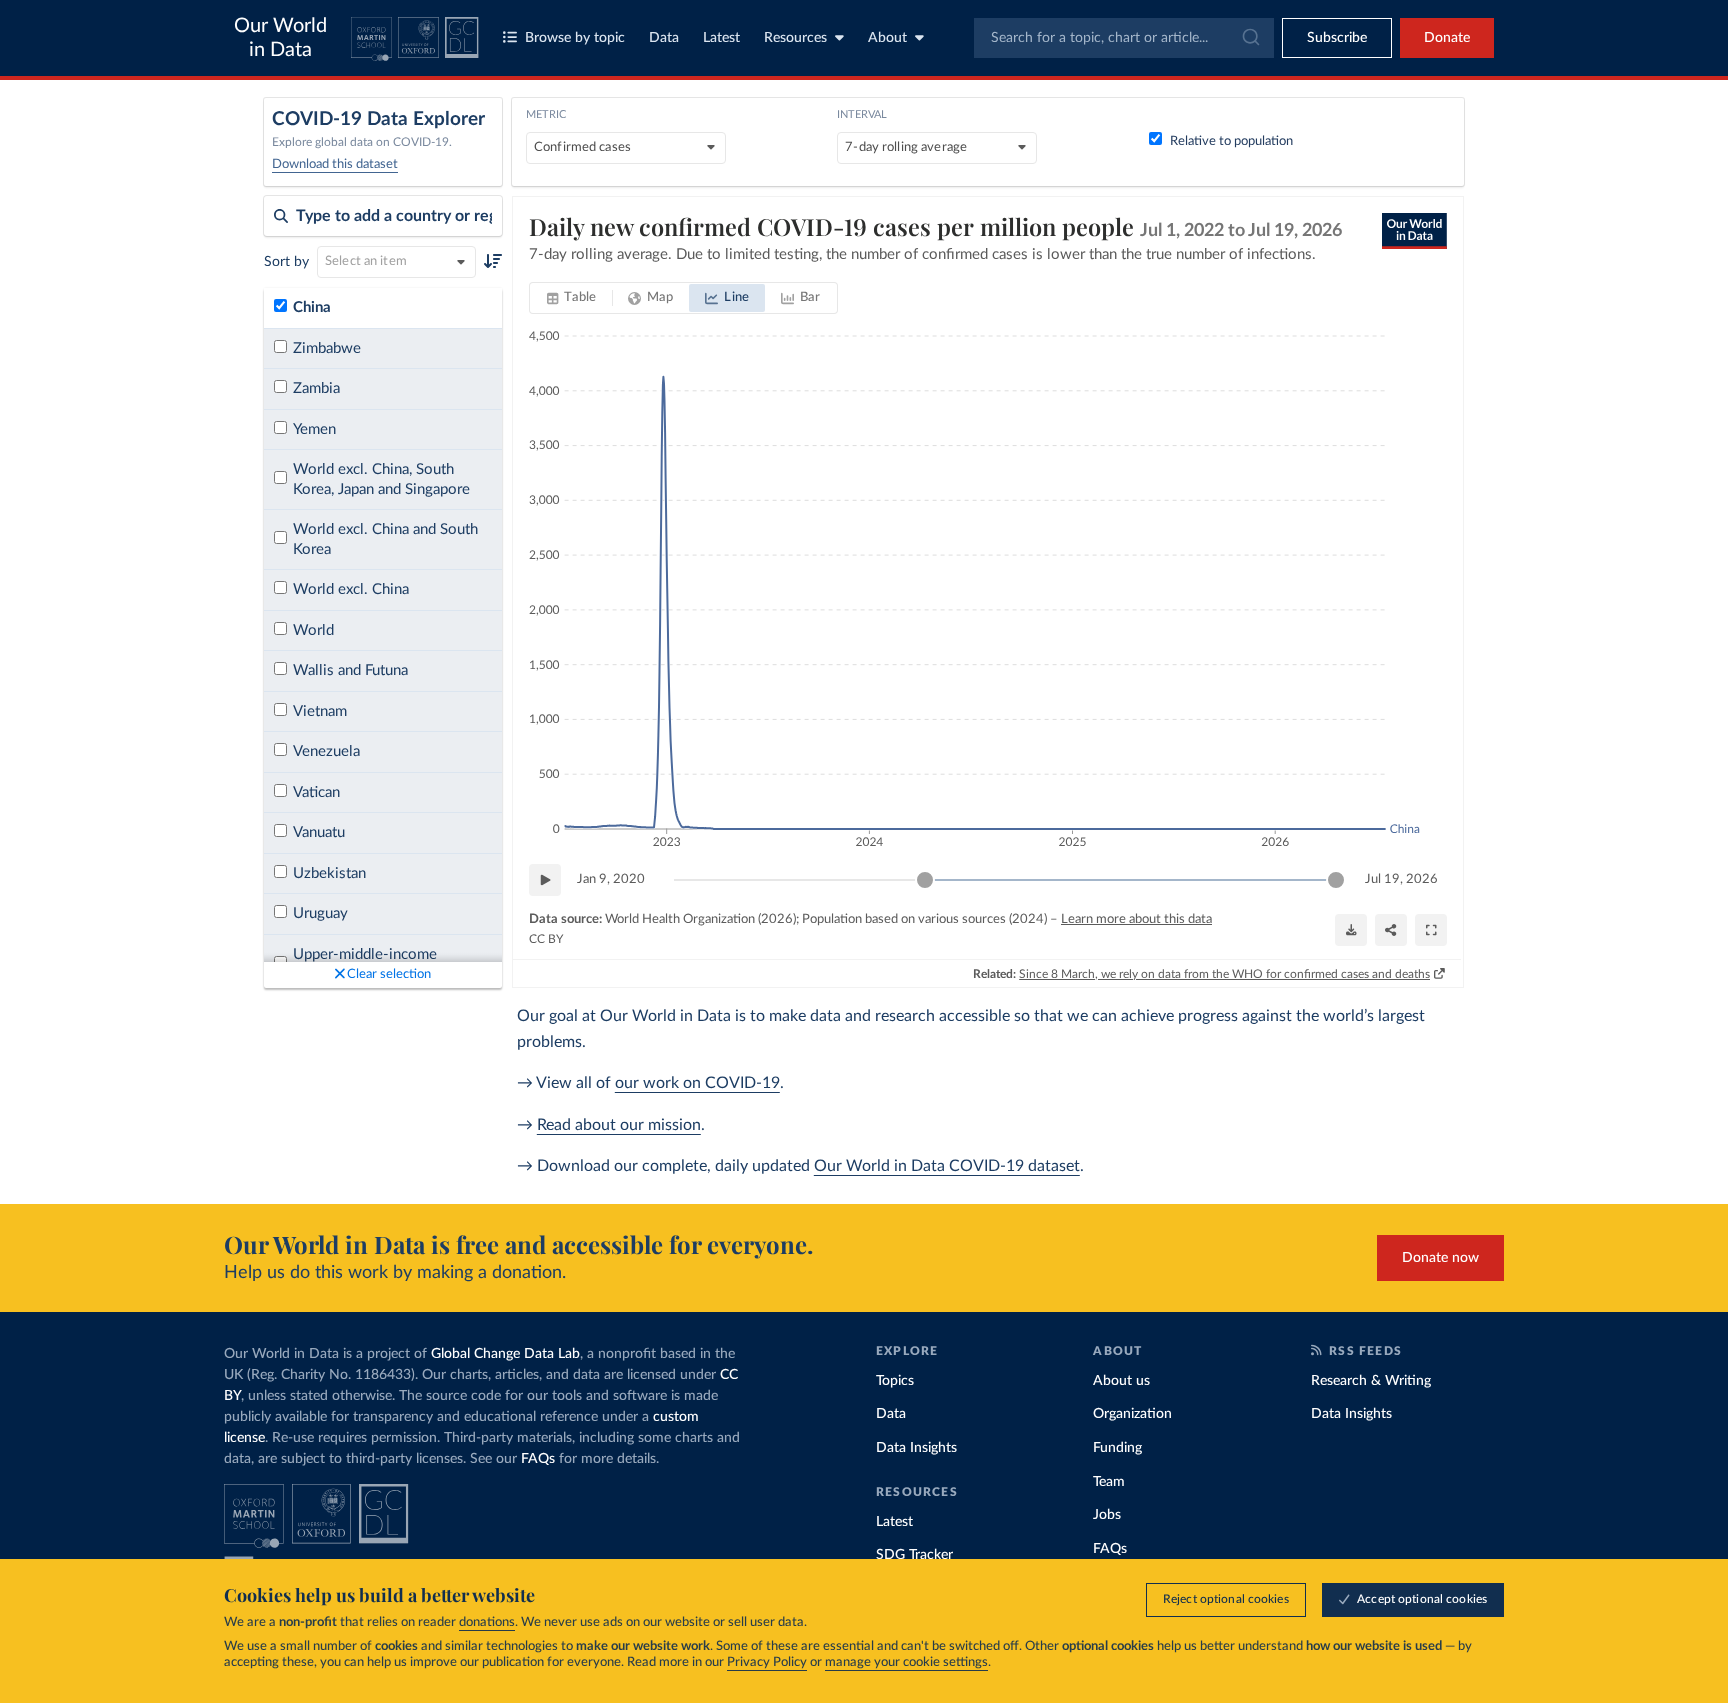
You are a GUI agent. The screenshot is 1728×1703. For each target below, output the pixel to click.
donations (487, 1622)
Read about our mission (619, 1125)
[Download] (1351, 930)
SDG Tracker (914, 1555)
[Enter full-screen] (1431, 930)
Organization (1132, 1414)
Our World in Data (280, 38)
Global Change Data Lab (505, 1354)
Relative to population (1231, 141)
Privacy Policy (767, 1662)
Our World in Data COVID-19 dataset (947, 1166)
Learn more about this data (1136, 919)
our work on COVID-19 (697, 1083)
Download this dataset (335, 164)
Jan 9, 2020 (611, 879)
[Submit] (1249, 38)
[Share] (1391, 930)
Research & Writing (1371, 1381)
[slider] (925, 880)
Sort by (286, 262)
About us (1121, 1381)
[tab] (571, 298)
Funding (1117, 1448)
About (887, 38)
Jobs (1107, 1515)
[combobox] (1124, 38)
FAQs (538, 1459)
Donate (1447, 38)
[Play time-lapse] (545, 880)
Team (1109, 1482)
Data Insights (916, 1448)
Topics (895, 1381)
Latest (721, 38)
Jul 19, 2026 (1401, 879)
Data (664, 38)
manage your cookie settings (906, 1662)
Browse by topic (575, 38)
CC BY (546, 939)
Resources (795, 38)
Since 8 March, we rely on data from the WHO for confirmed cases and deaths (1224, 974)
